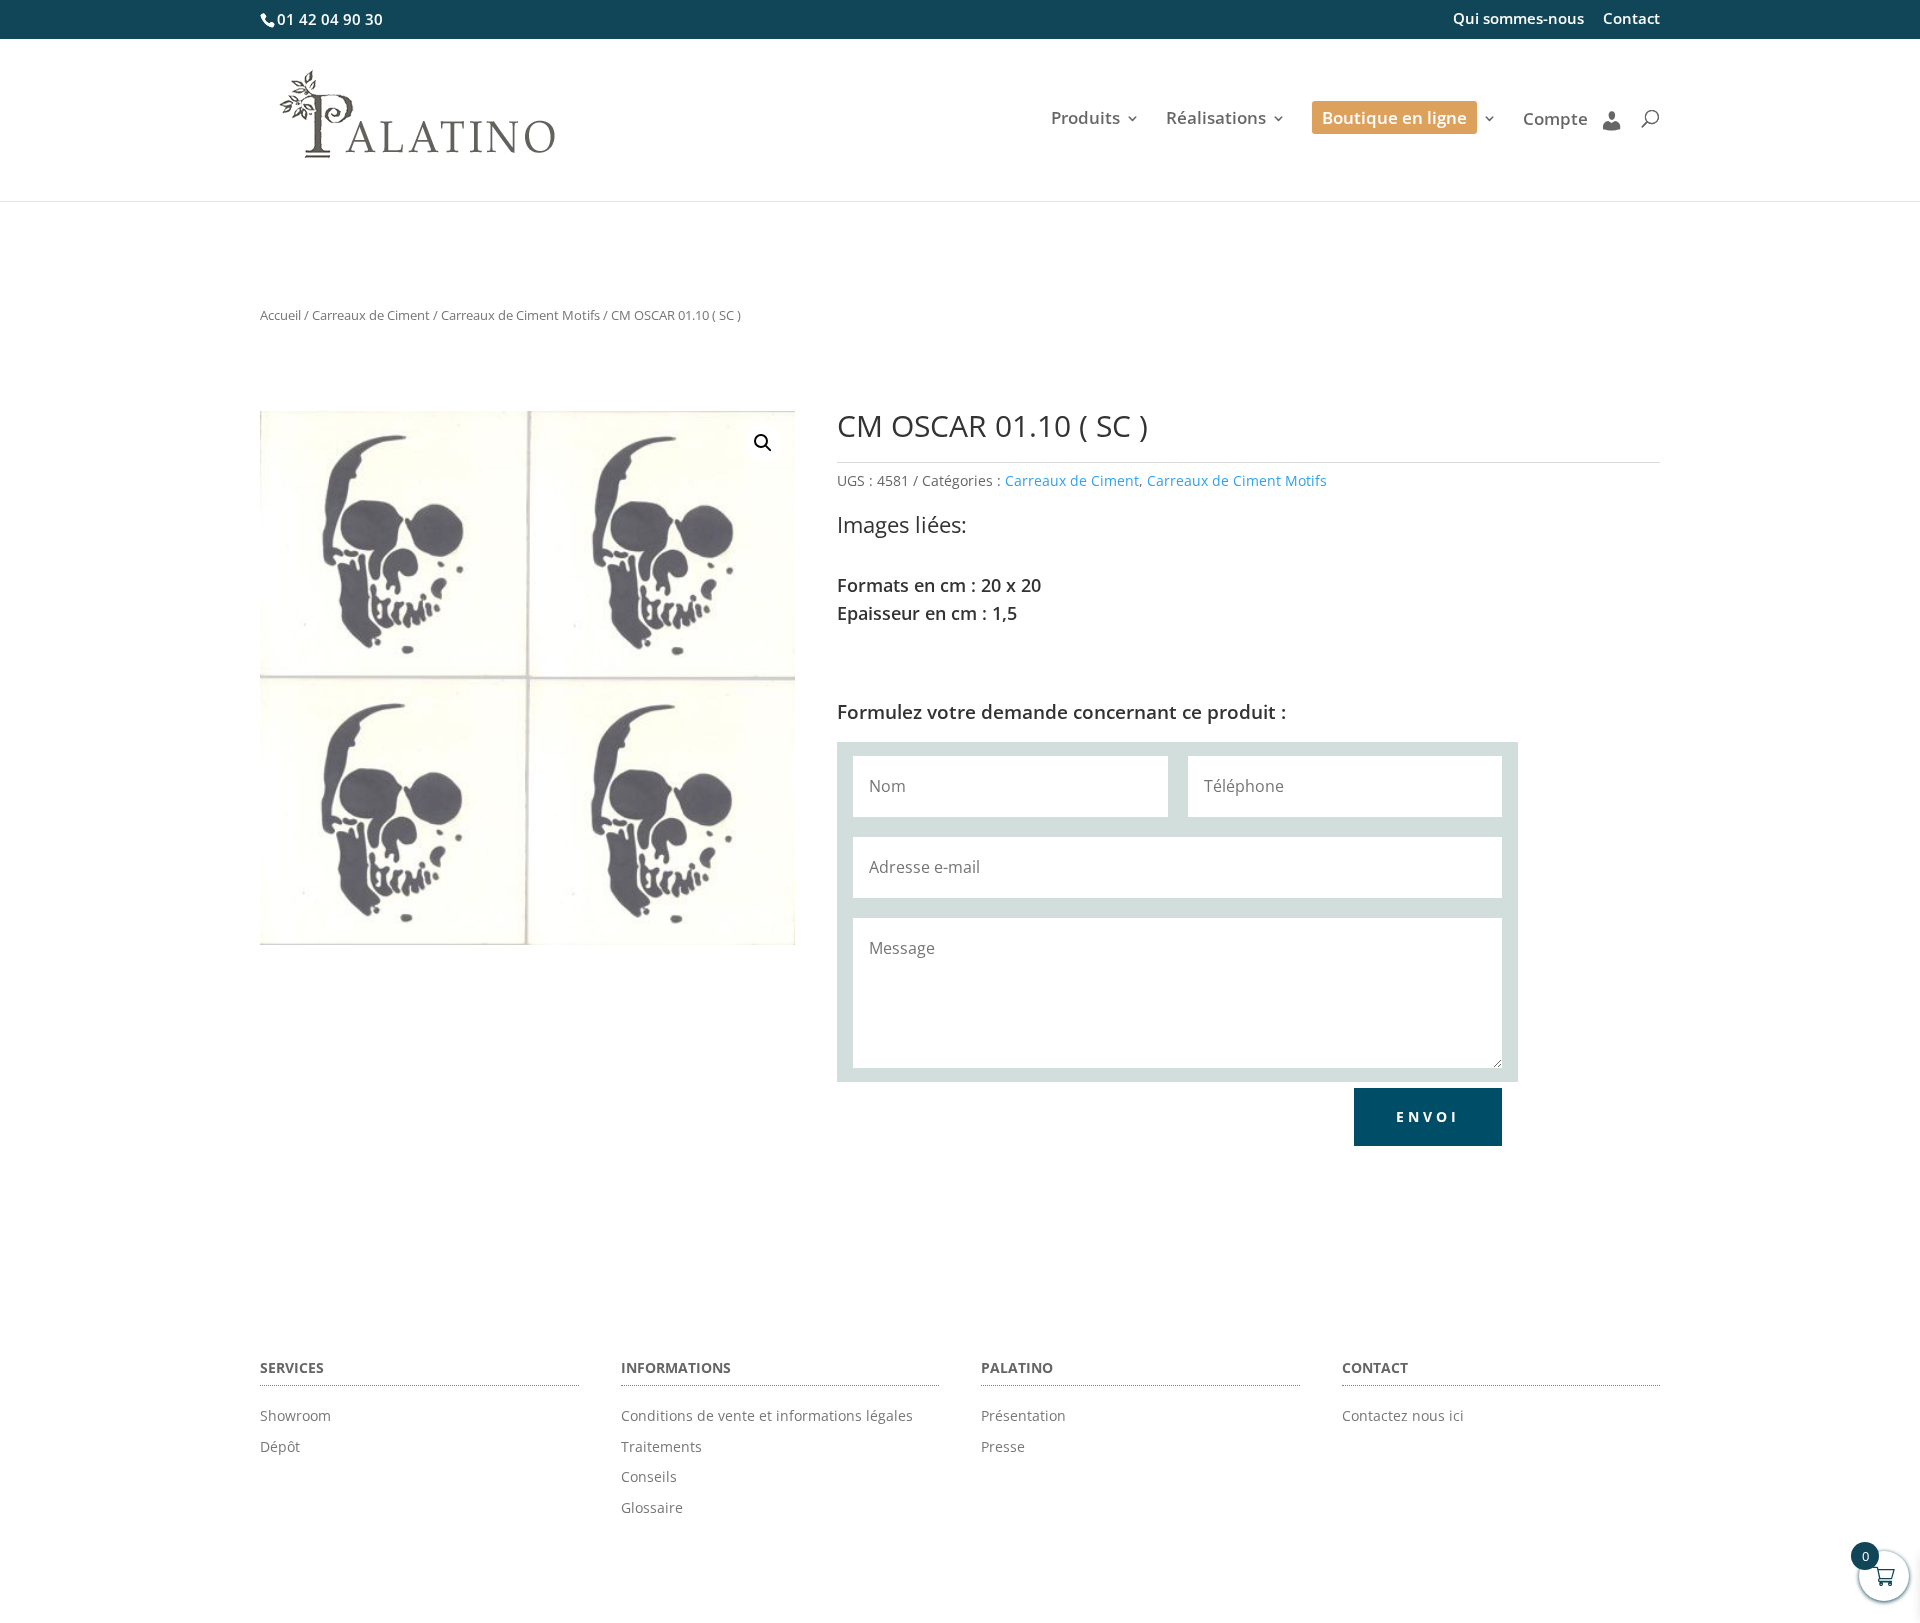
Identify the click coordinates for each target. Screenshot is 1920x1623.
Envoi (1428, 1116)
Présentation (1023, 1415)
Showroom (295, 1415)
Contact (1631, 19)
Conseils (649, 1476)
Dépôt (280, 1446)
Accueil (280, 315)
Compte (1555, 120)
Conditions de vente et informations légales (767, 1415)
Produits (1085, 120)
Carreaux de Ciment (371, 315)
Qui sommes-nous (1518, 19)
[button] (763, 443)
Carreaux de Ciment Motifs (520, 315)
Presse (1003, 1446)
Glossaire (652, 1507)
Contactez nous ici (1403, 1415)
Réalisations (1216, 120)
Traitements (661, 1446)
